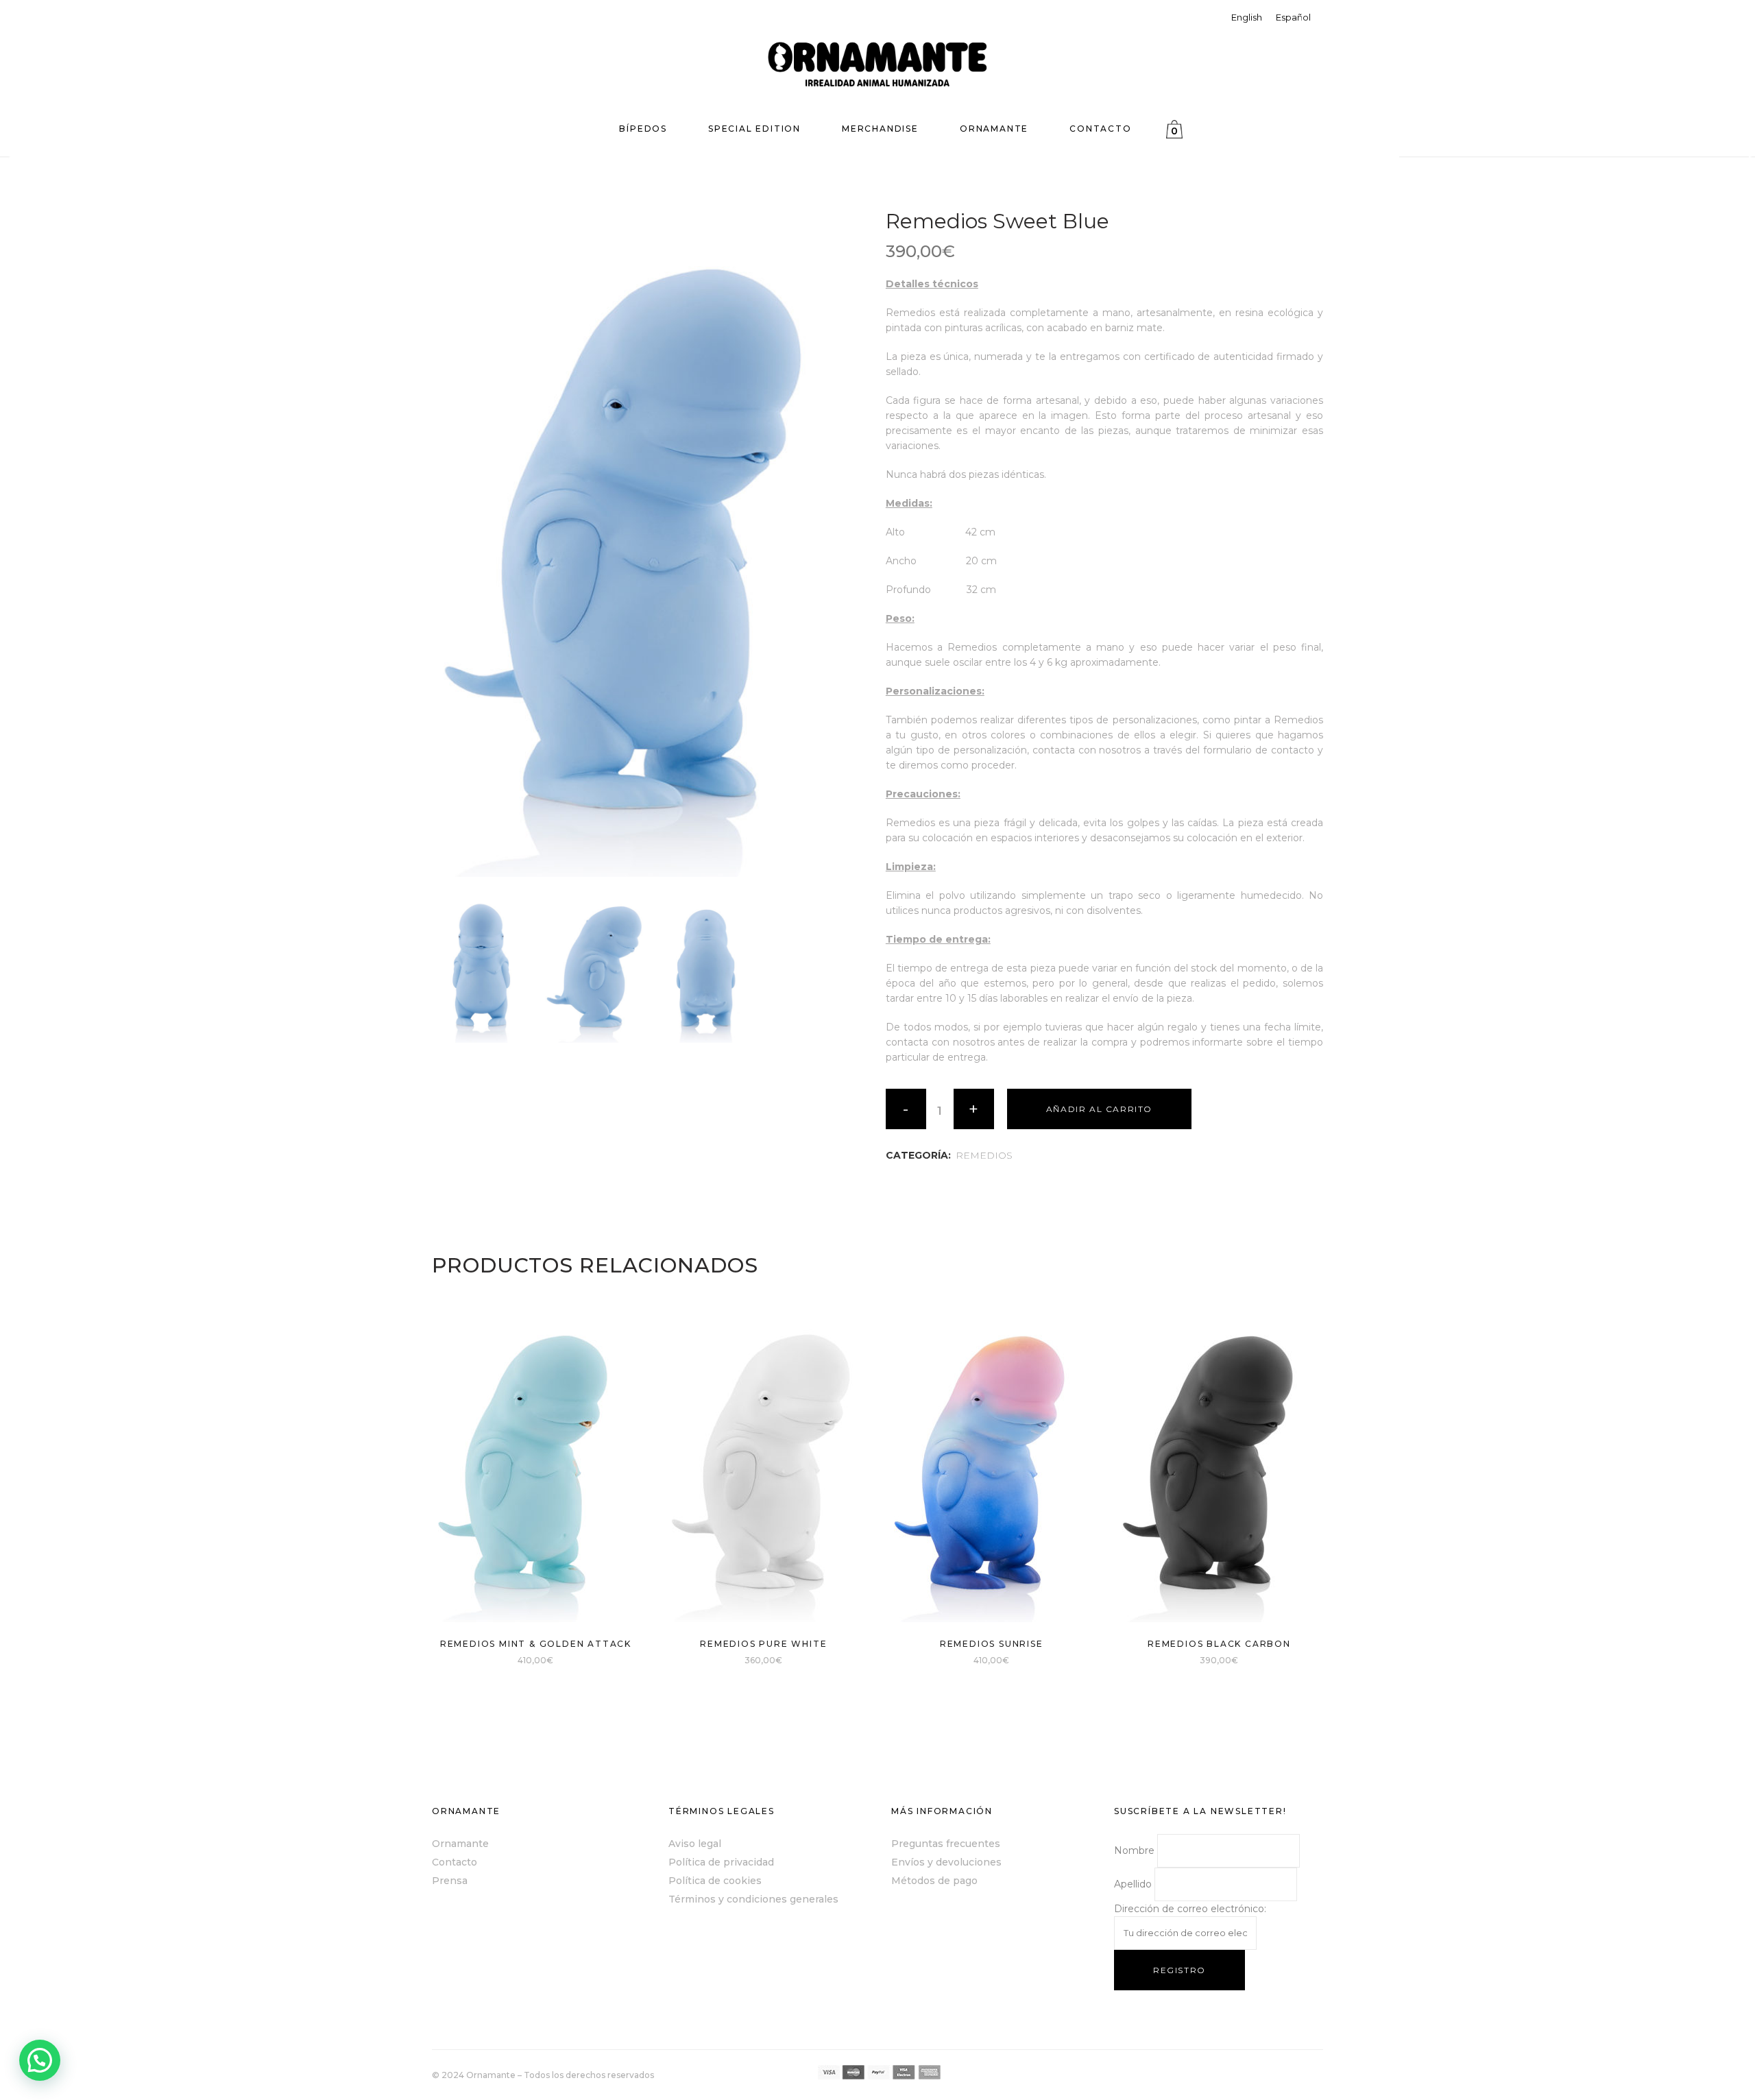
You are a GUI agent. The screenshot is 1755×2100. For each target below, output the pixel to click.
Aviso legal (695, 1844)
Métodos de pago (934, 1881)
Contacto (455, 1862)
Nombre (1134, 1850)
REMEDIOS (984, 1155)
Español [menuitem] (1293, 17)
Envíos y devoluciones (946, 1862)
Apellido (1133, 1884)
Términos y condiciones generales (753, 1899)
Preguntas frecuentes (946, 1844)
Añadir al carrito (1099, 1109)
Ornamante (460, 1844)
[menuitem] (1247, 17)
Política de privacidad (721, 1862)
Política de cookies (715, 1881)
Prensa (450, 1881)
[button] (40, 2060)
